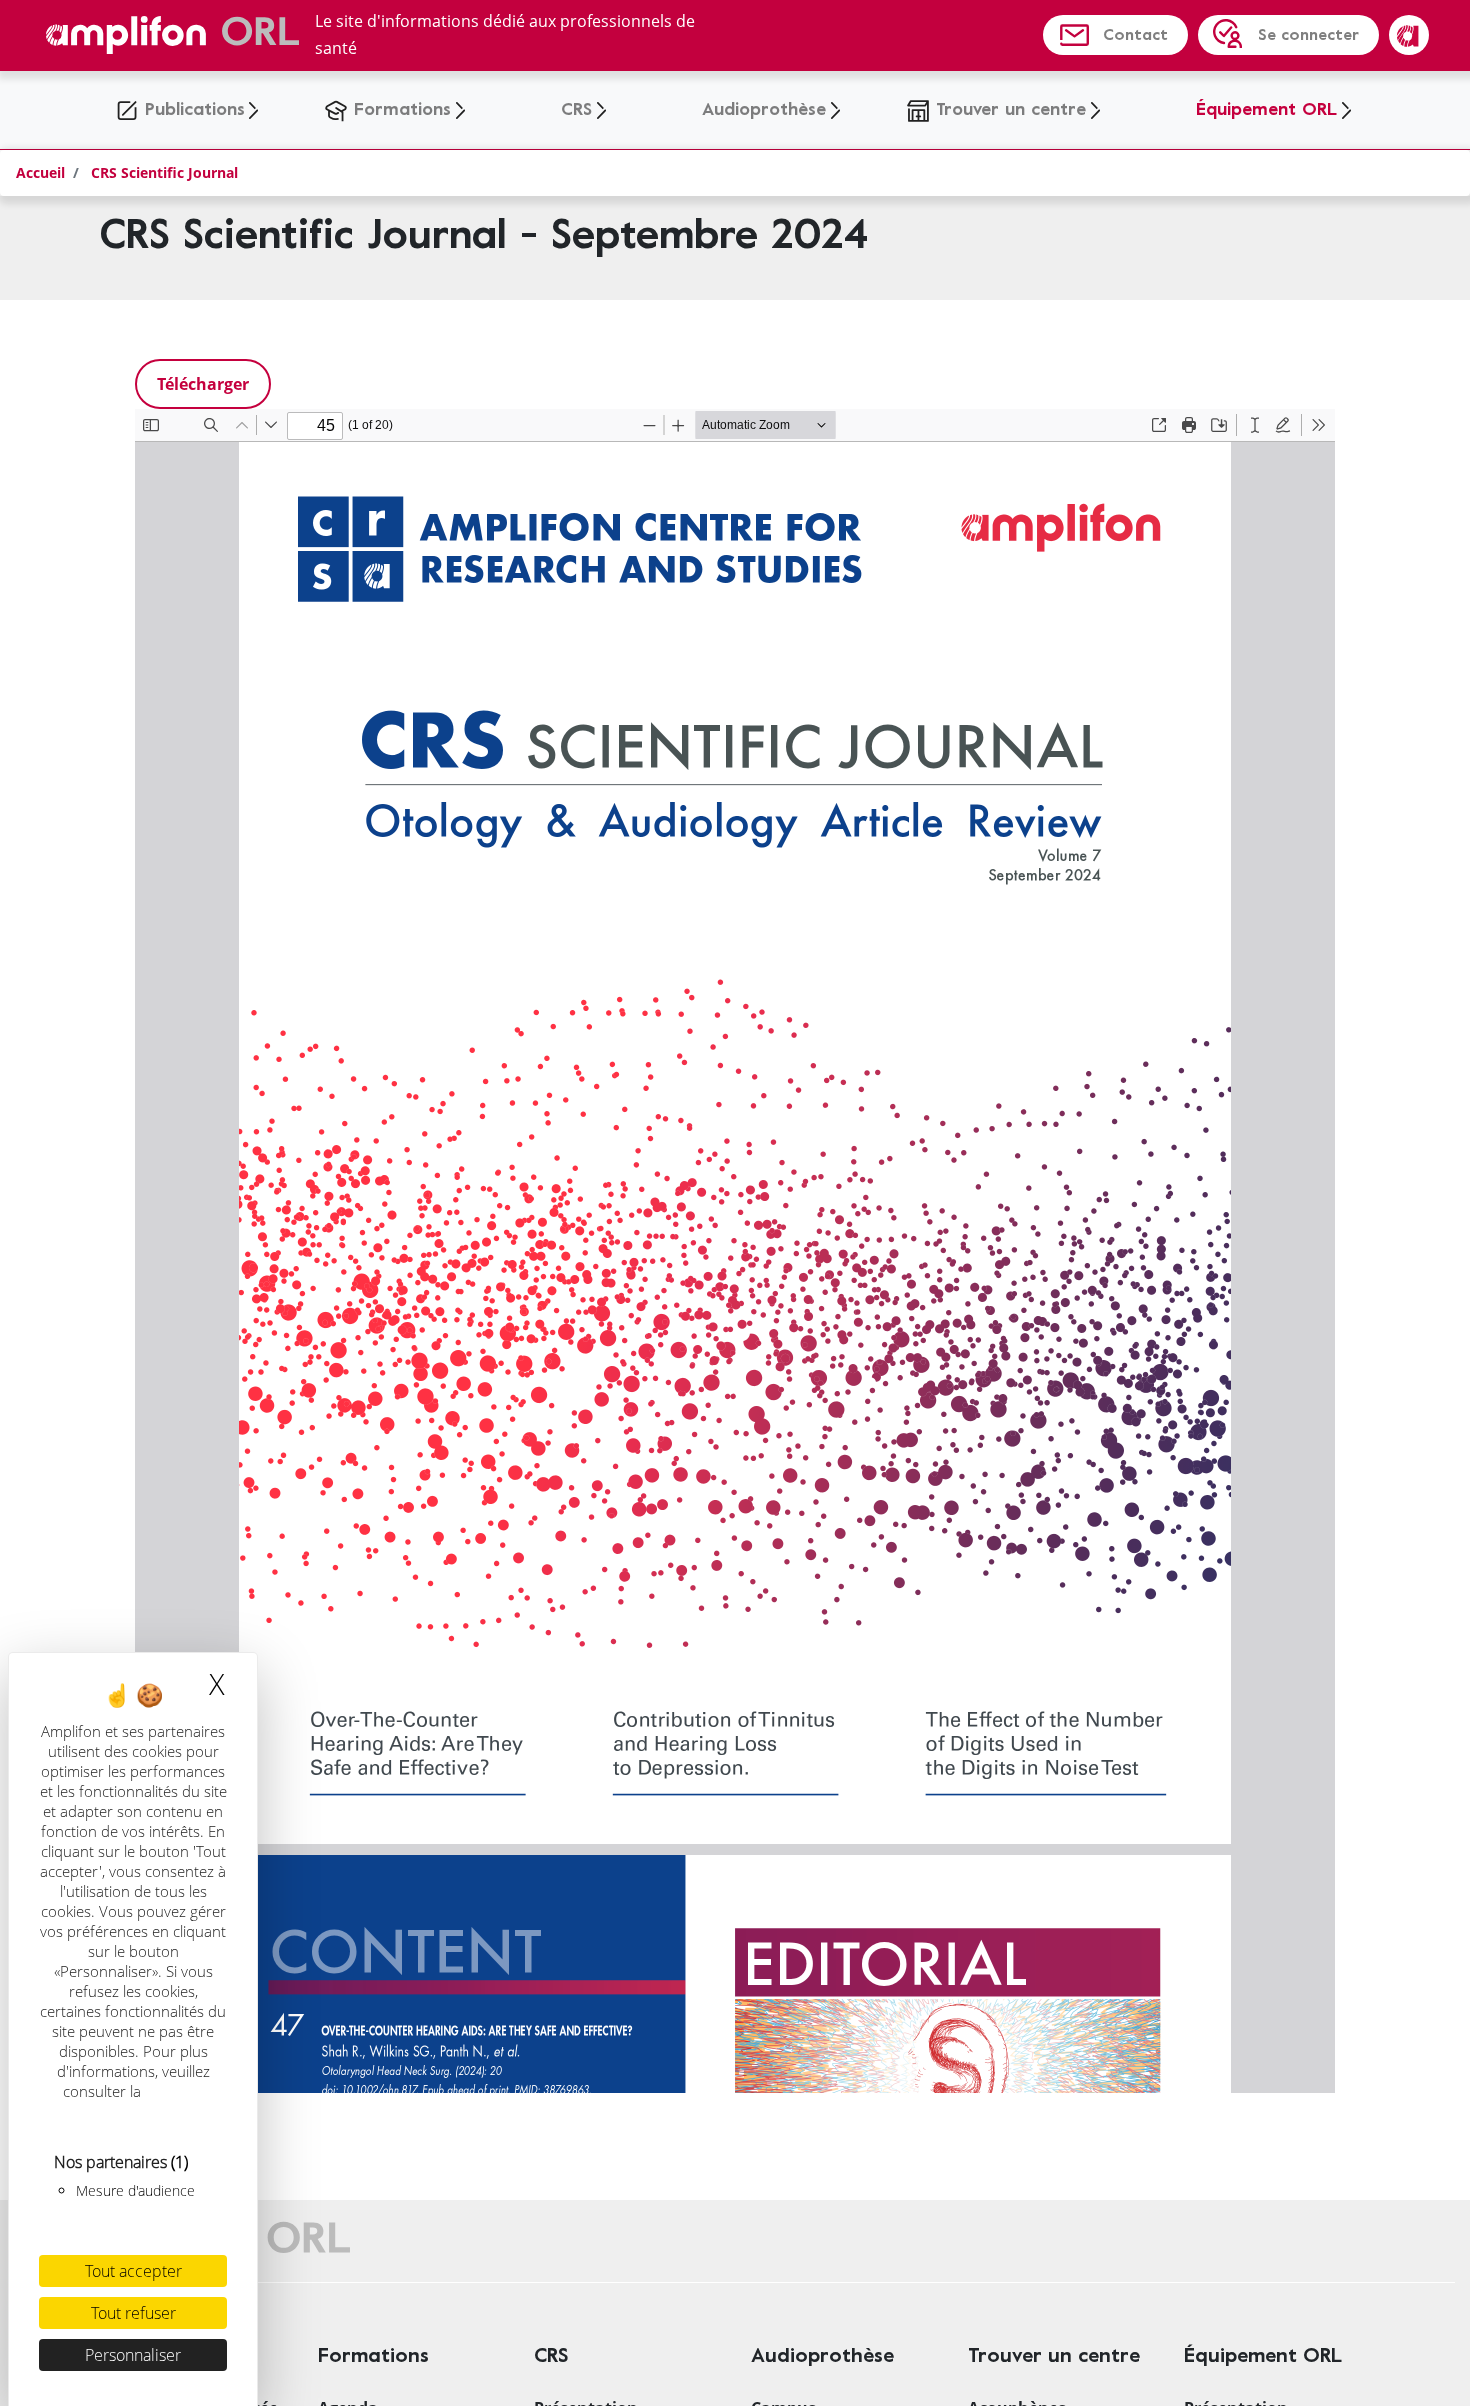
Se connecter (1308, 35)
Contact (1135, 35)
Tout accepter (133, 2271)
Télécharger (203, 384)
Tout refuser (133, 2313)
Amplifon (1409, 35)
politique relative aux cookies (135, 2101)
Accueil (40, 172)
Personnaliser (133, 2355)
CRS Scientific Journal (164, 172)
